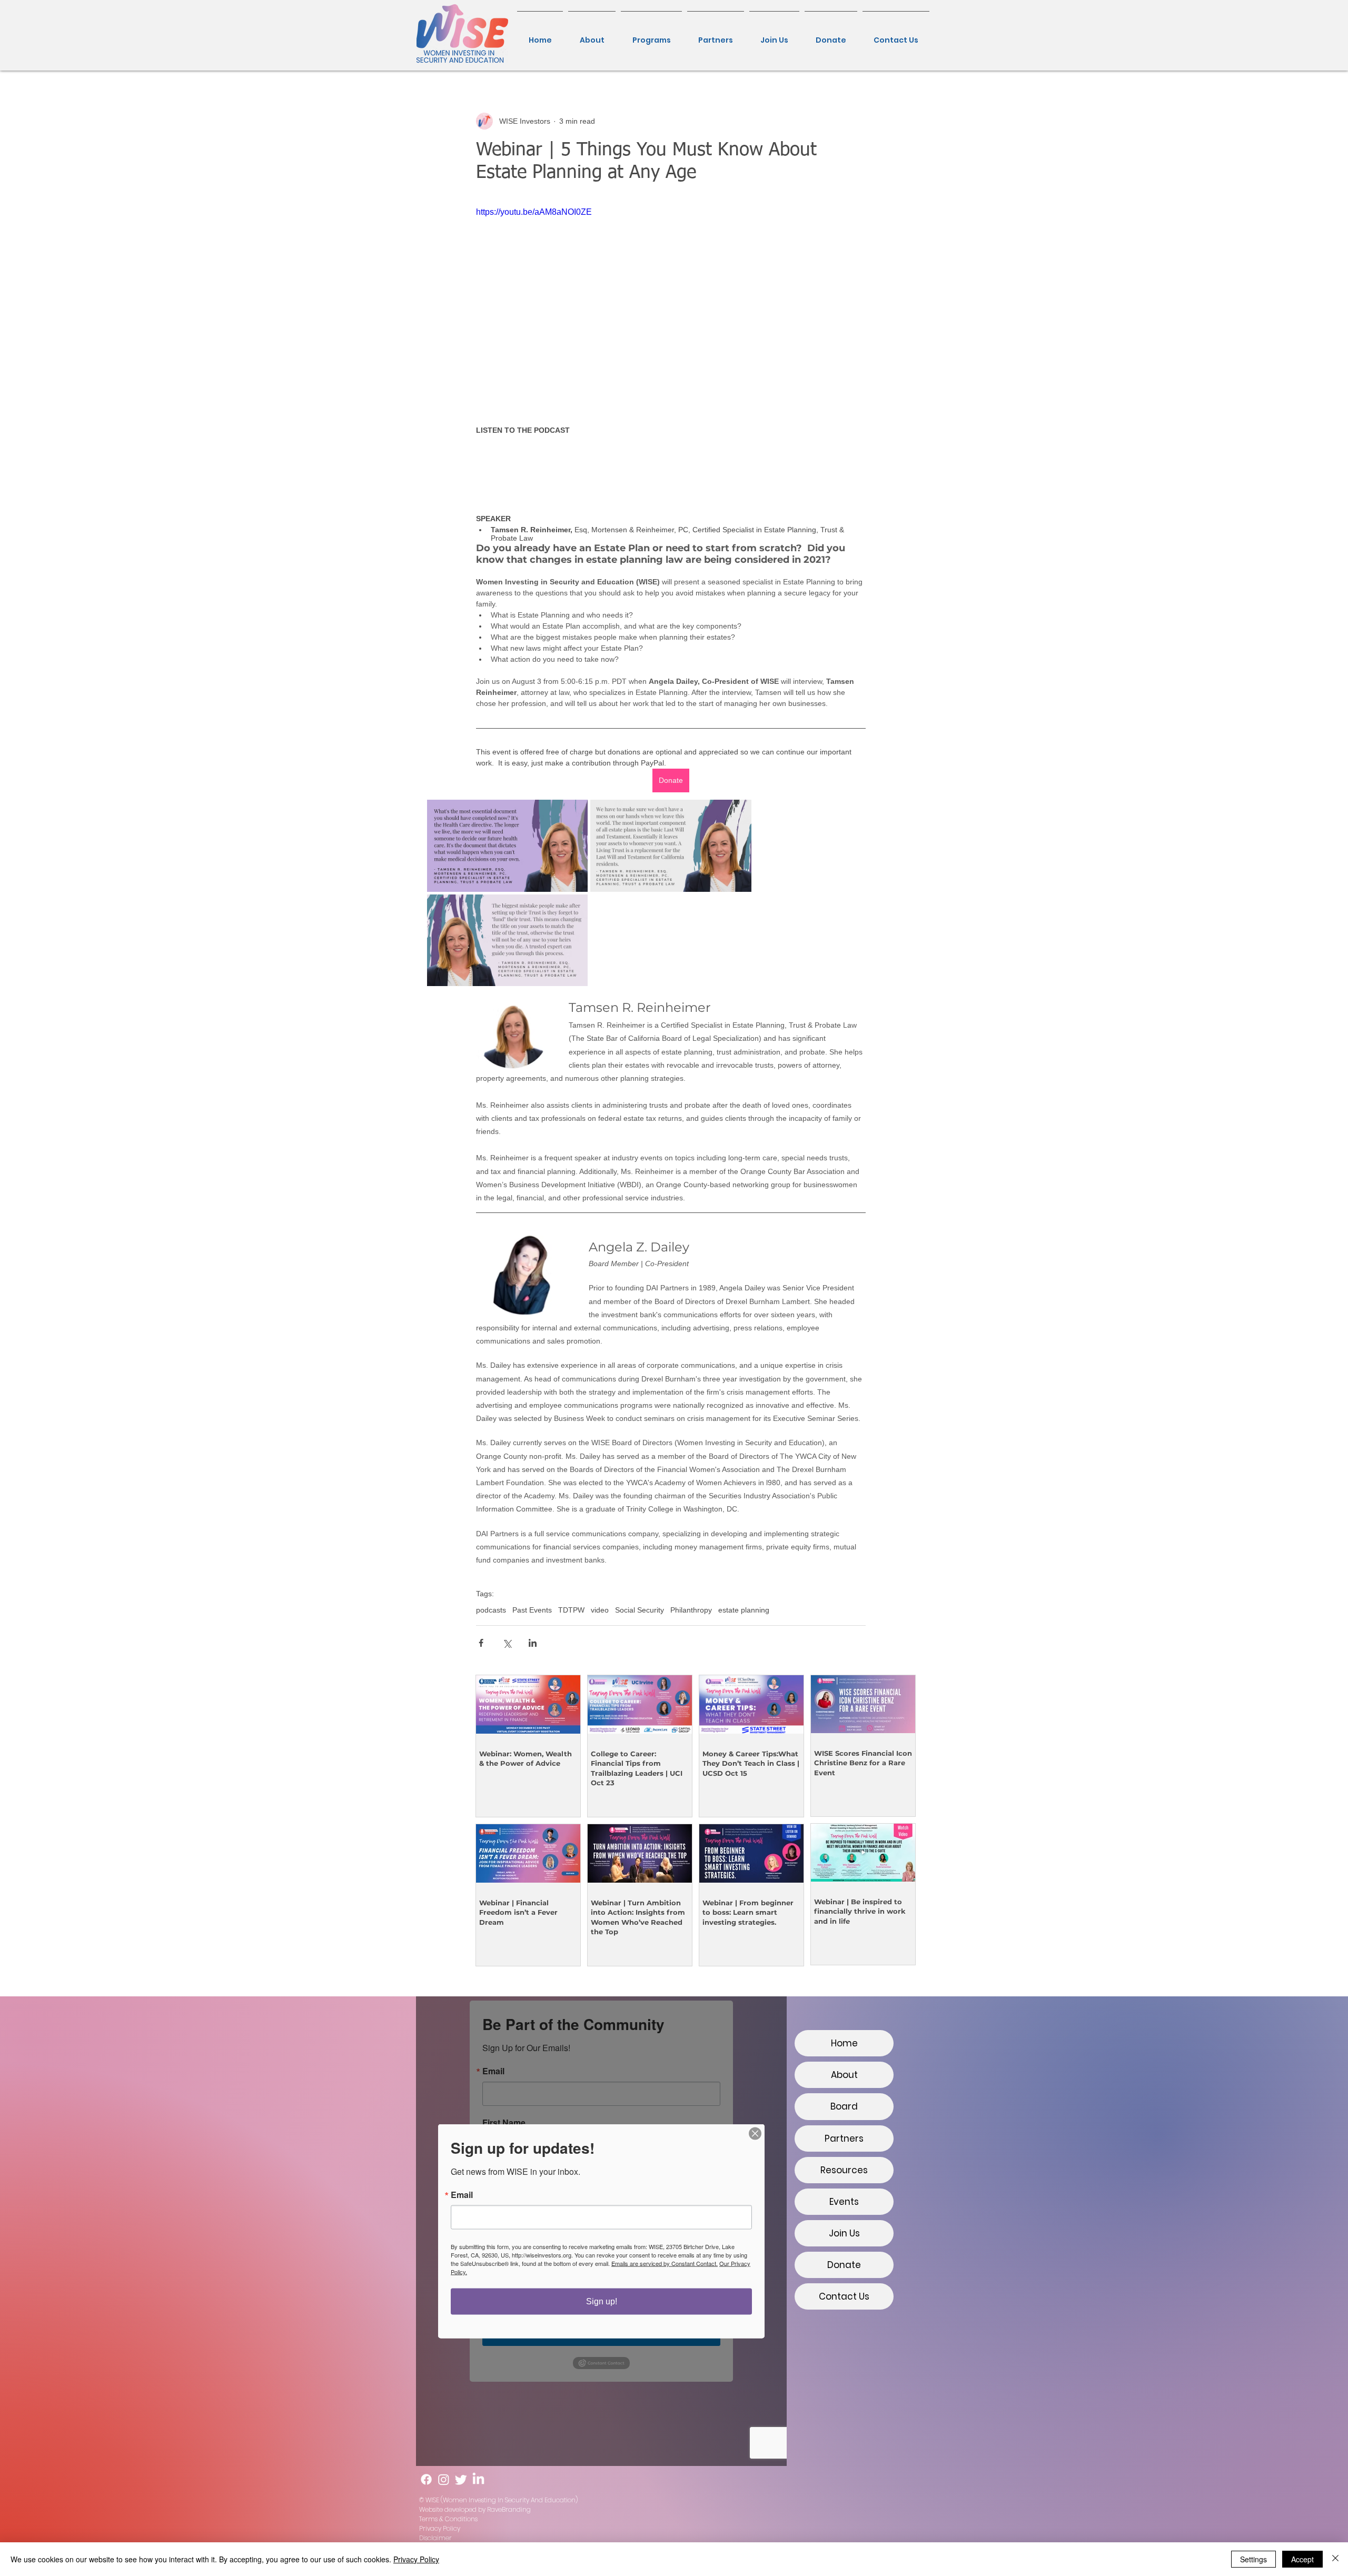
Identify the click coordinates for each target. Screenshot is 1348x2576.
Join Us (844, 2233)
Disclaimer (435, 2538)
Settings (1253, 2559)
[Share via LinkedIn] (533, 1643)
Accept (1302, 2559)
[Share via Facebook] (481, 1643)
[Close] (1335, 2559)
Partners (844, 2139)
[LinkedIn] (478, 2479)
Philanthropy (691, 1610)
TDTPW (571, 1610)
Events (844, 2202)
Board (844, 2106)
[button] (651, 35)
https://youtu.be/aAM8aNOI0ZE (534, 212)
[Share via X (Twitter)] (507, 1643)
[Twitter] (461, 2479)
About (844, 2075)
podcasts (491, 1610)
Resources (844, 2170)
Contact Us (844, 2296)
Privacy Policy (440, 2528)
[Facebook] (426, 2479)
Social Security (640, 1610)
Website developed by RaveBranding (475, 2509)
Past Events (532, 1610)
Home (844, 2043)
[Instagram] (444, 2479)
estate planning (744, 1610)
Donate (844, 2265)
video (600, 1610)
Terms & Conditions (448, 2519)
